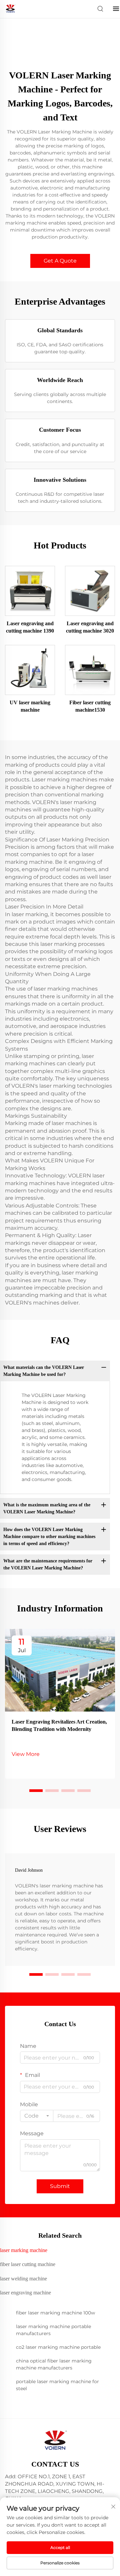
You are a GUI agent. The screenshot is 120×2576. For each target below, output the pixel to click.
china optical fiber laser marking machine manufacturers (54, 2364)
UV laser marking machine (30, 706)
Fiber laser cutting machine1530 (90, 706)
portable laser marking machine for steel (57, 2385)
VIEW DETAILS (30, 591)
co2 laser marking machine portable (58, 2347)
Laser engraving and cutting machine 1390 (30, 627)
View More (26, 1754)
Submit (60, 2186)
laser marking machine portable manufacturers (53, 2330)
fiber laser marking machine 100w (55, 2313)
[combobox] (37, 2116)
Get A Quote (60, 261)
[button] (36, 1791)
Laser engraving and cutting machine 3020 (90, 627)
